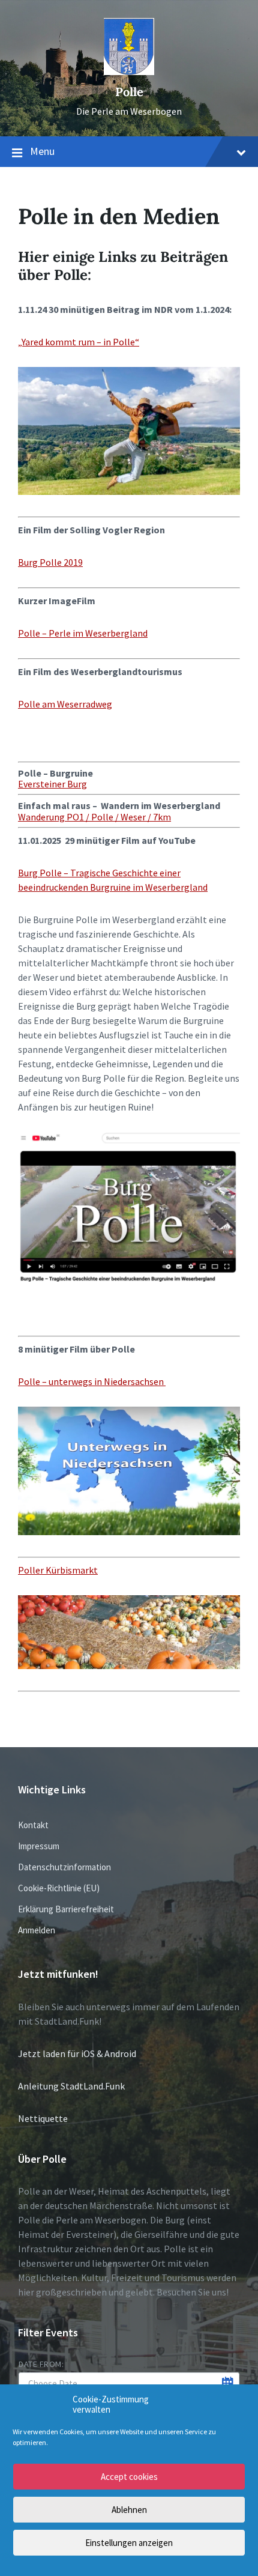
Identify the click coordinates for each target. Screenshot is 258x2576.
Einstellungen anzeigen (129, 2543)
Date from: (41, 2364)
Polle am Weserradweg (65, 704)
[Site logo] (129, 71)
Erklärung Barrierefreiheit (66, 1909)
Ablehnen (129, 2510)
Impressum (39, 1846)
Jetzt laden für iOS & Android (77, 2053)
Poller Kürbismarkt (58, 1570)
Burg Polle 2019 (50, 562)
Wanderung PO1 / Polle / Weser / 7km (94, 817)
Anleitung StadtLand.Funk (71, 2086)
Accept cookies (129, 2477)
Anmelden (37, 1930)
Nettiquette (43, 2118)
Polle (129, 92)
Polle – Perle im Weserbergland (83, 633)
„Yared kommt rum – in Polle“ (79, 342)
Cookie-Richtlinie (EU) (59, 1888)
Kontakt (33, 1825)
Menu (42, 151)
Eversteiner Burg (52, 784)
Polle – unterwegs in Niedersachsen (92, 1381)
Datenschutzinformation (64, 1867)
